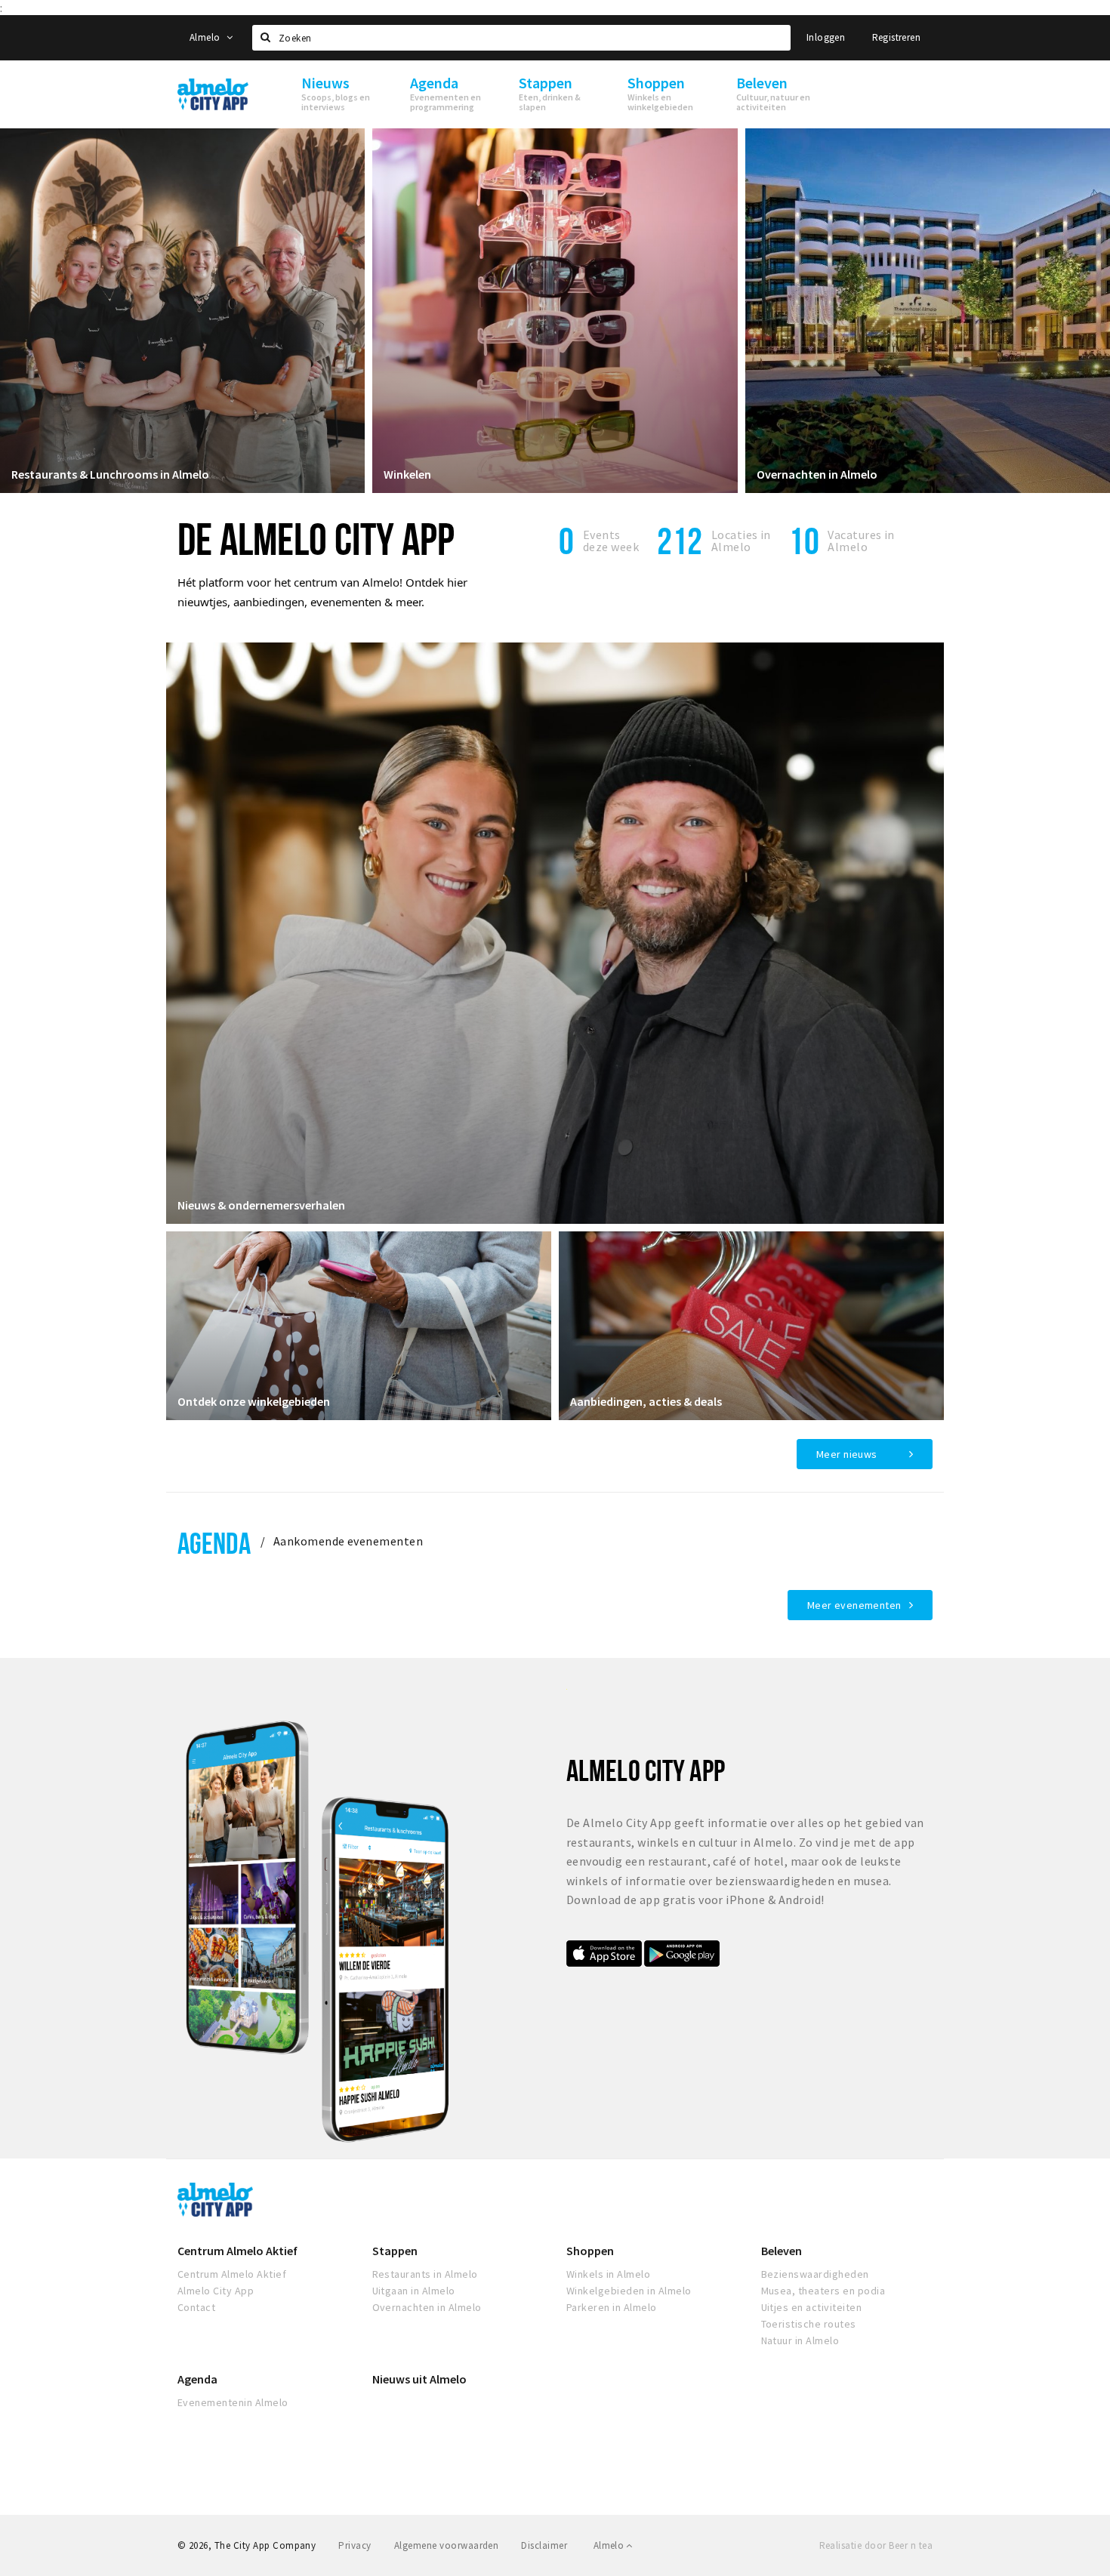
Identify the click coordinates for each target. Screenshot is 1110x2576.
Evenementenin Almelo (233, 2402)
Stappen (395, 2251)
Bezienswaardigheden (815, 2274)
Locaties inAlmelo (741, 541)
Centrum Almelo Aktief (237, 2251)
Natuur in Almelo (800, 2340)
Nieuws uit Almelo (419, 2379)
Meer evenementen (854, 1605)
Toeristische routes (809, 2324)
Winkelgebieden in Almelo (629, 2291)
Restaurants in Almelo (425, 2274)
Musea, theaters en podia (823, 2291)
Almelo (206, 37)
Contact (196, 2307)
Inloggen (826, 37)
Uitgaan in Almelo (414, 2291)
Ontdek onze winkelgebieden (254, 1401)
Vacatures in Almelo (861, 541)
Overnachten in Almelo (817, 474)
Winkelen (407, 474)
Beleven (782, 2251)
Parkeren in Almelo (612, 2307)
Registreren (896, 37)
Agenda (214, 1543)
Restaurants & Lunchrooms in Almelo (110, 474)
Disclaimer (544, 2545)
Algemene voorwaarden (447, 2545)
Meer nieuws (847, 1454)
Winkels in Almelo (608, 2274)
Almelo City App (216, 2291)
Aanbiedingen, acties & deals (646, 1401)
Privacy (355, 2545)
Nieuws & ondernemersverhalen (261, 1205)
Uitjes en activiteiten (812, 2307)
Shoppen (590, 2251)
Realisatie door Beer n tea (876, 2545)
